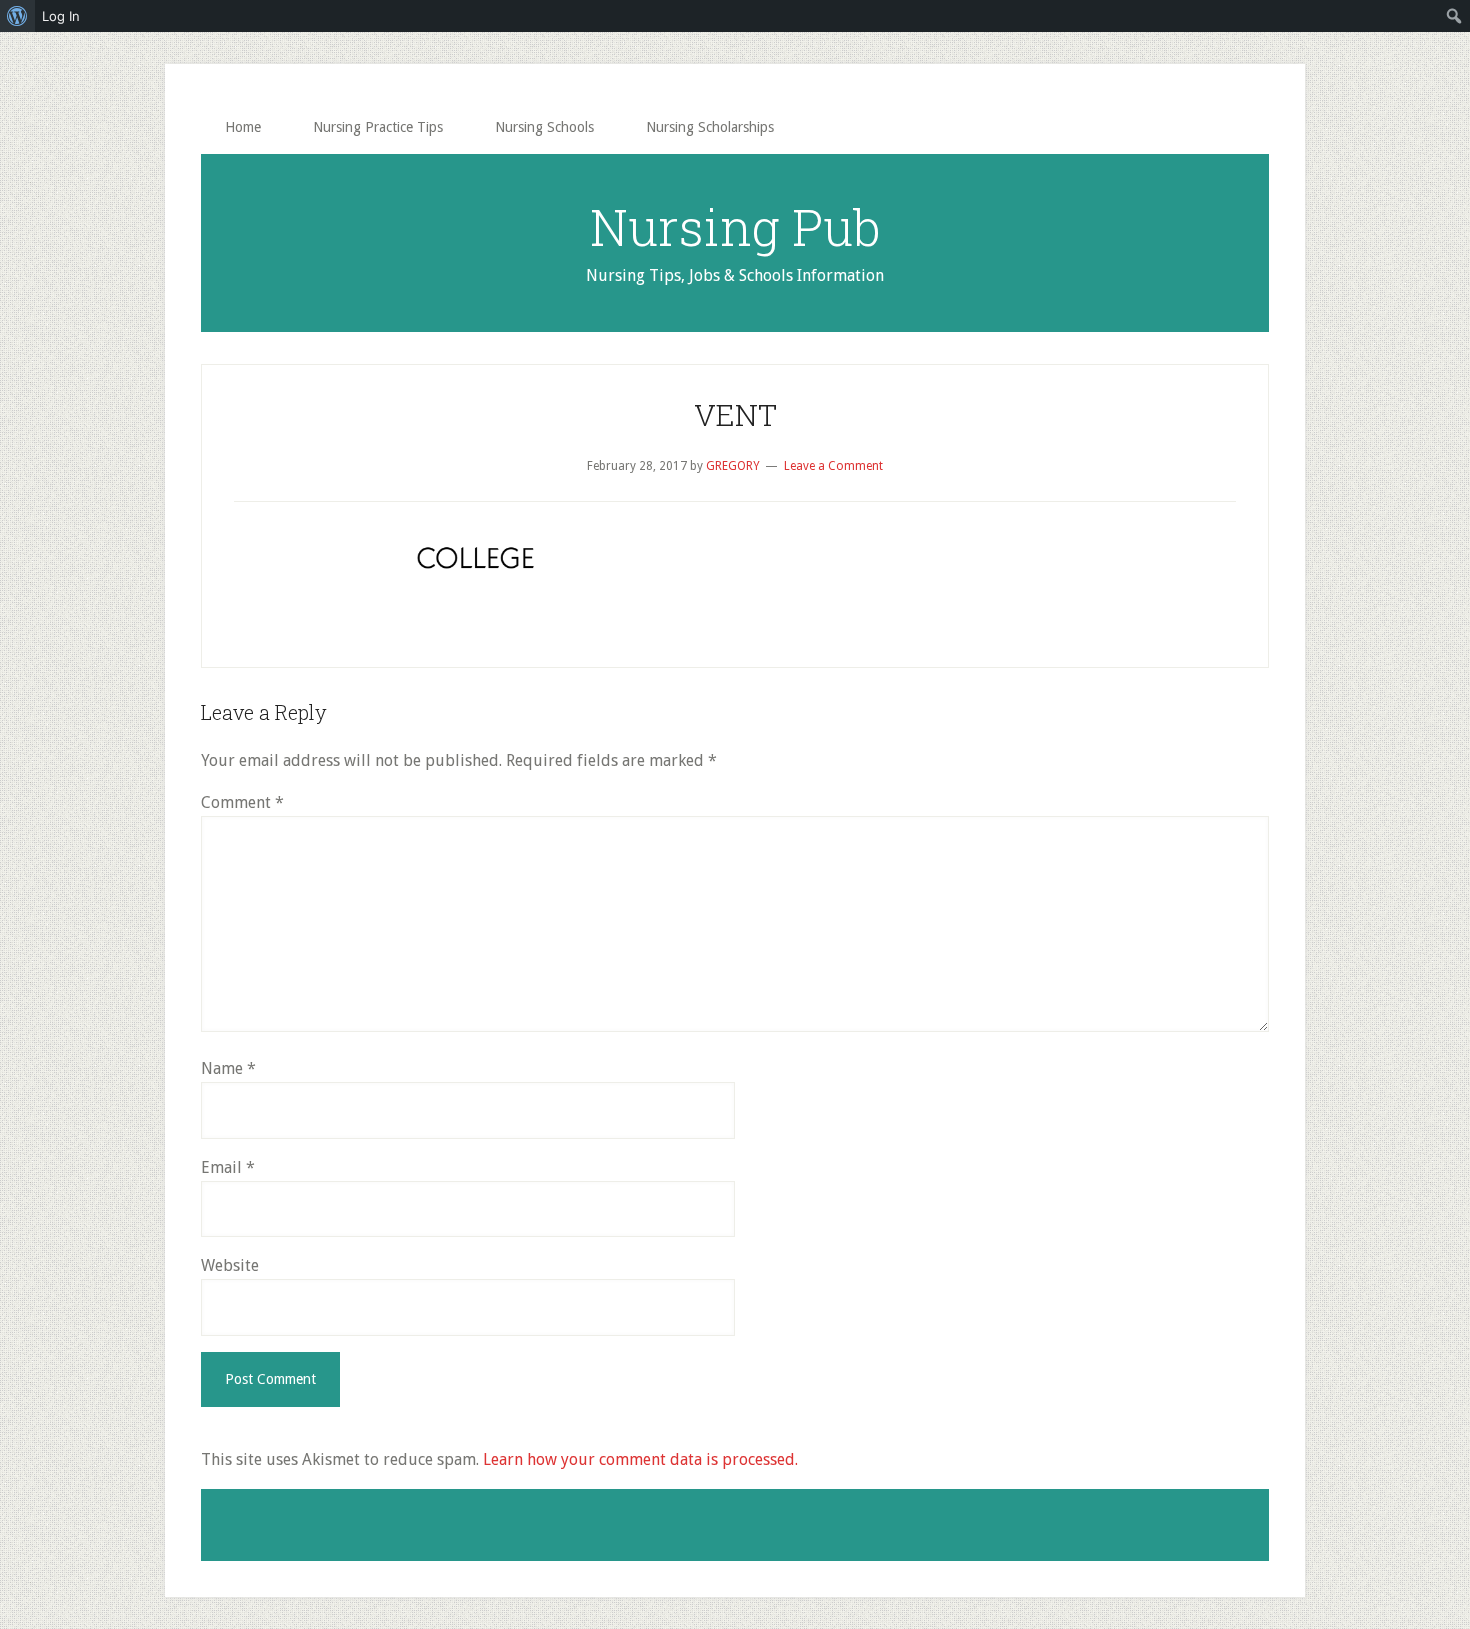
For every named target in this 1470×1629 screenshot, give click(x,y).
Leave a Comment (833, 466)
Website (230, 1265)
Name (228, 1068)
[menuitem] (17, 16)
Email (228, 1167)
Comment (242, 802)
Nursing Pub (735, 227)
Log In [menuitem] (61, 16)
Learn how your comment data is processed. (640, 1459)
